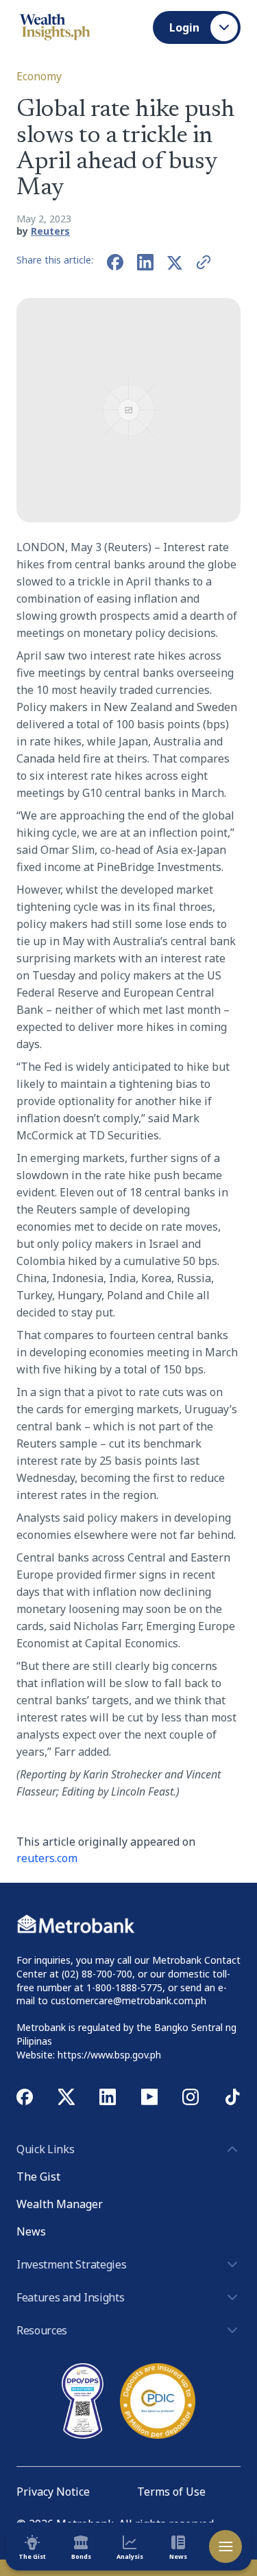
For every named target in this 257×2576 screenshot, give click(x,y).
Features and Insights (70, 2297)
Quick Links (45, 2149)
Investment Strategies (71, 2264)
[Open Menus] (225, 2546)
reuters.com (47, 1858)
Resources (42, 2330)
